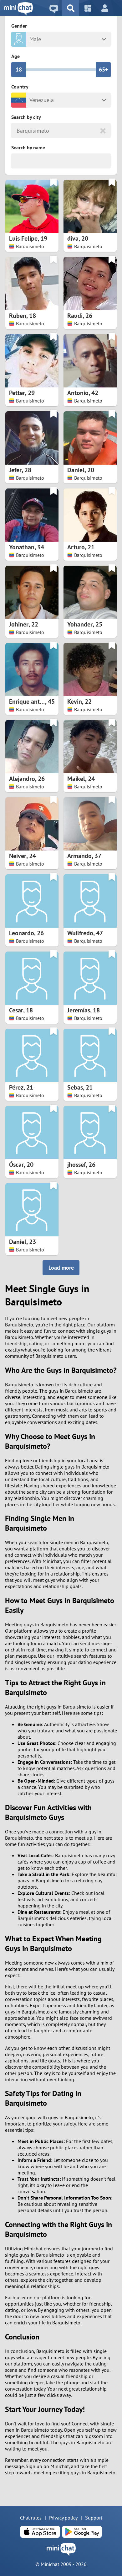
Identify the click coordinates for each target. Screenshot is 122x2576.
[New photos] (88, 8)
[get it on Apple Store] (40, 2532)
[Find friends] (71, 8)
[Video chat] (54, 8)
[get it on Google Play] (82, 2532)
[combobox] (17, 131)
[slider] (19, 70)
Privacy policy (63, 2518)
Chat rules (31, 2518)
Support (94, 2518)
